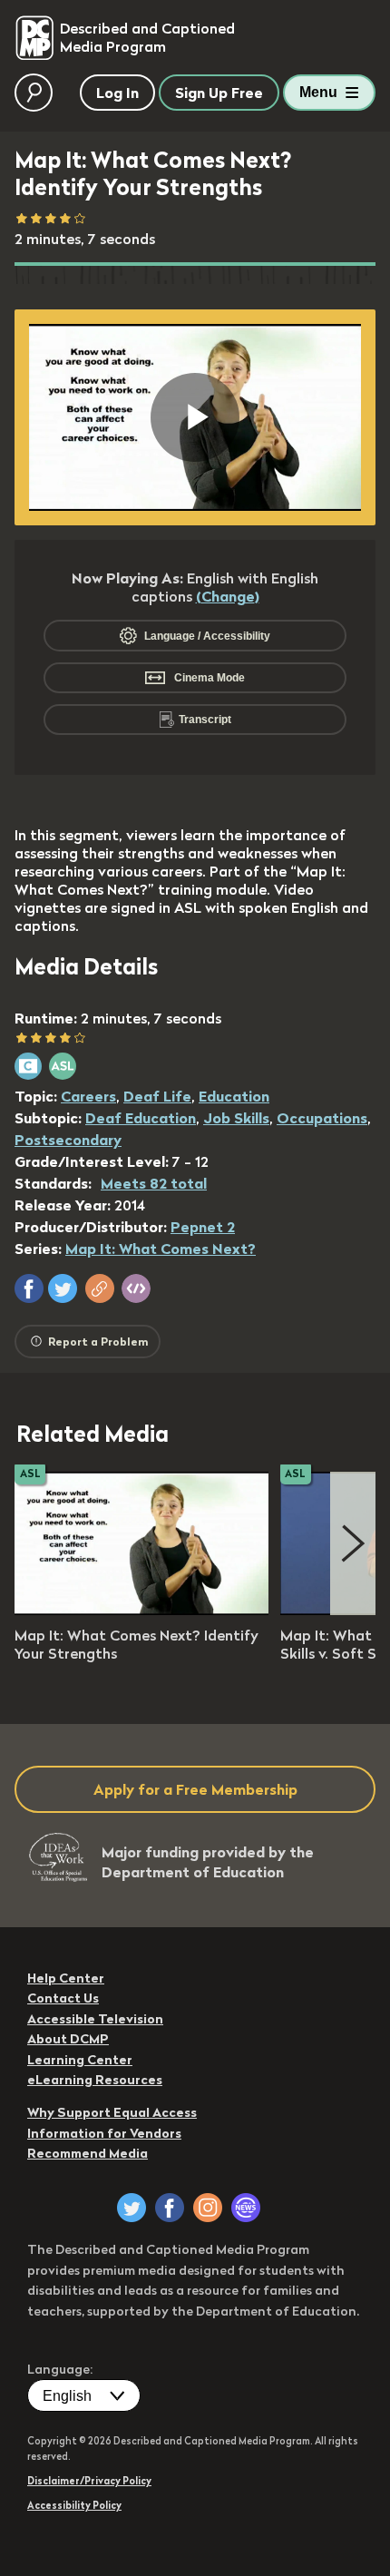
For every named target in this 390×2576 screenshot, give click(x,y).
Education (234, 1096)
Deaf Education (141, 1118)
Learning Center (80, 2060)
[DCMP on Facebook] (170, 2208)
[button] (29, 1288)
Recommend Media (88, 2153)
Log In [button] (117, 93)
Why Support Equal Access (112, 2112)
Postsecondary (68, 1140)
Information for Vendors (104, 2133)
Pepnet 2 (203, 1227)
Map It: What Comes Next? (161, 1249)
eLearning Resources (95, 2080)
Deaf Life (157, 1096)
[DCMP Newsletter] (246, 2208)
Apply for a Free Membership (195, 1789)
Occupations (322, 1118)
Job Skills (236, 1118)
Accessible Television (95, 2019)
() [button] (228, 596)
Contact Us (63, 1998)
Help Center (66, 1978)
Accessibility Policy (74, 2505)
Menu (318, 92)
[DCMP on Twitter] (132, 2208)
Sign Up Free (219, 93)
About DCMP (68, 2039)
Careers (88, 1096)
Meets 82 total (154, 1183)
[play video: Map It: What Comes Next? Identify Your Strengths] (141, 1610)
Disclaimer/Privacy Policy (89, 2481)
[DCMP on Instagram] (208, 2208)
